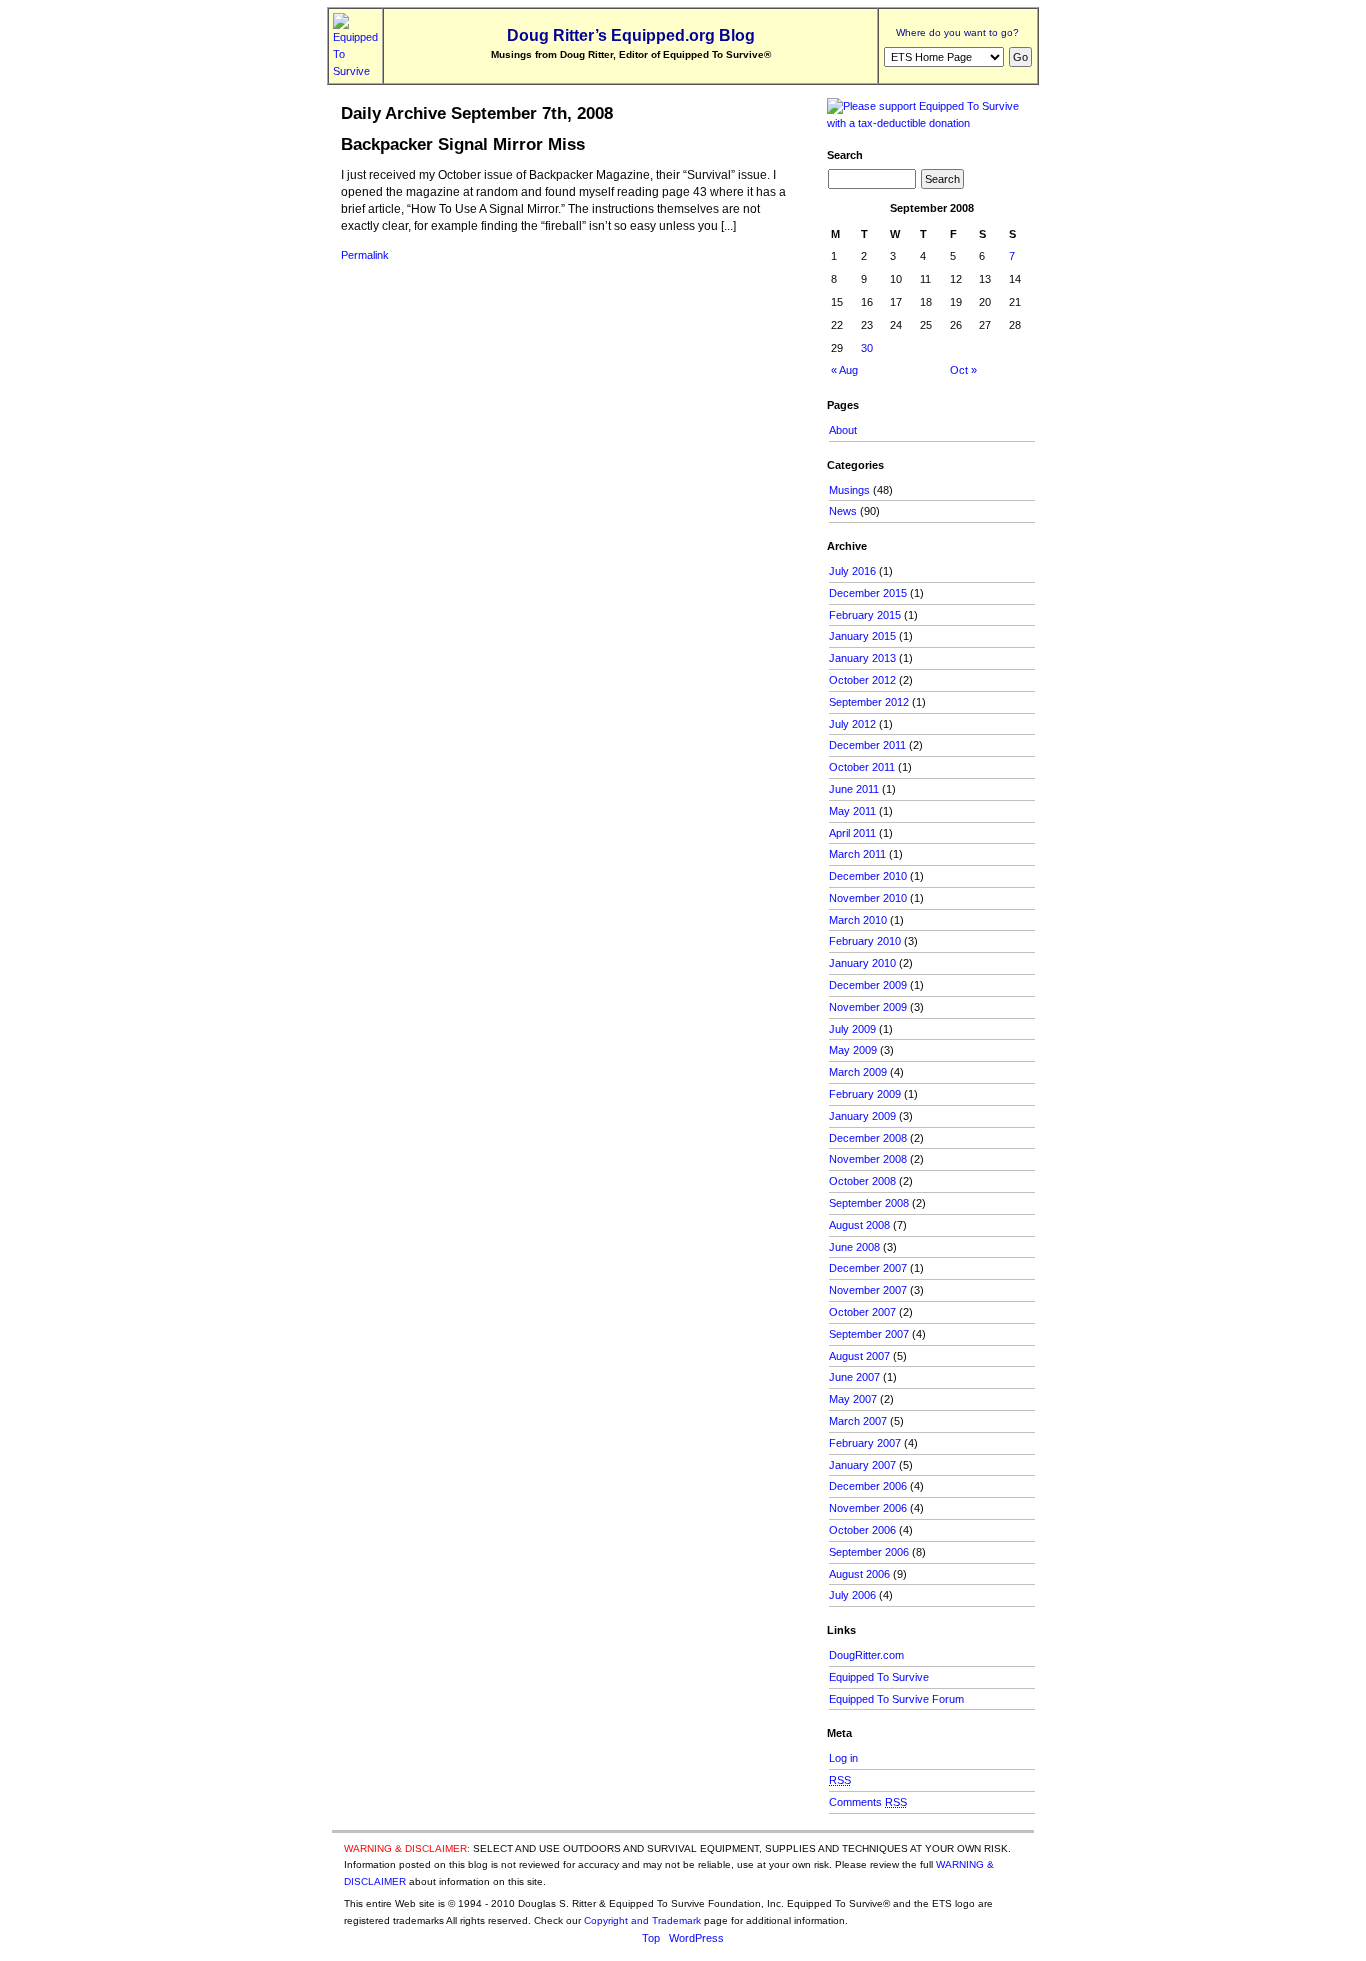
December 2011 (867, 745)
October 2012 (862, 680)
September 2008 (869, 1203)
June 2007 (854, 1377)
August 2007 (859, 1356)
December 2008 (868, 1138)
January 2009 (862, 1116)
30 (867, 348)
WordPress (696, 1938)
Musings (849, 490)
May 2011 (852, 811)
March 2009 (858, 1072)
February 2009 (865, 1094)
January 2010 (862, 963)
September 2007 (869, 1334)
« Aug (844, 370)
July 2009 (852, 1029)
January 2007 (862, 1465)
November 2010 (868, 898)
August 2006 (859, 1574)
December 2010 (868, 876)
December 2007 (868, 1268)
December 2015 (868, 593)
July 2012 (852, 724)
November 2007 (868, 1290)
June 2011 (854, 789)
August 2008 (859, 1225)
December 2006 (868, 1486)
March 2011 (857, 854)
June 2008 (854, 1247)
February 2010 (865, 941)
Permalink (365, 255)
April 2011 (852, 833)
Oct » (963, 370)
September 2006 (869, 1552)
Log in (843, 1758)
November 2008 (868, 1159)
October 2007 (862, 1312)
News (843, 511)
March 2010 (858, 920)
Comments (868, 1802)
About (843, 430)
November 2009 (868, 1007)
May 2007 (853, 1399)
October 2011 (862, 767)
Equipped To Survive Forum (896, 1699)
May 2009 (853, 1050)
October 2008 (862, 1181)
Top (651, 1938)
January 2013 (862, 658)
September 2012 (869, 702)
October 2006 (862, 1530)
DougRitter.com (866, 1655)
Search (845, 155)
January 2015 (862, 636)
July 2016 (852, 571)
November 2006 (868, 1508)
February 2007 (865, 1443)
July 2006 (852, 1595)
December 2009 (868, 985)
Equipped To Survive (879, 1677)
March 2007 (858, 1421)
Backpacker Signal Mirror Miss (463, 144)
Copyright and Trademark (642, 1920)
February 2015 (865, 615)
